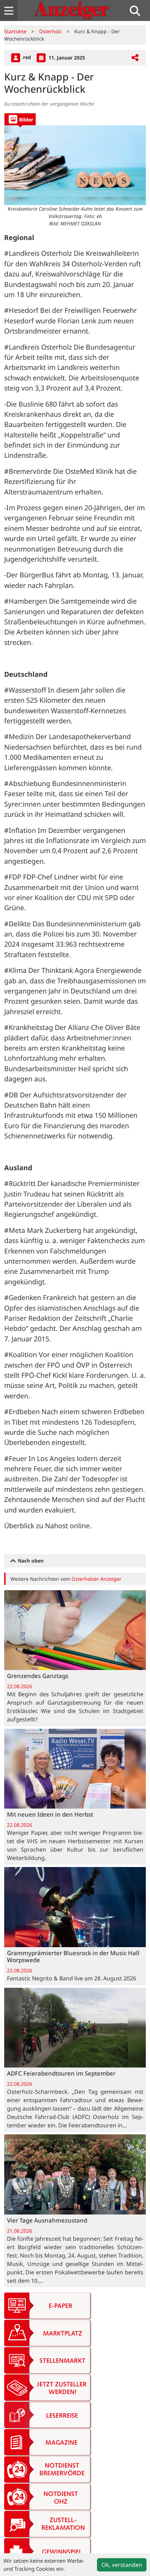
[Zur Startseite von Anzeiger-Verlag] (72, 10)
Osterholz (50, 31)
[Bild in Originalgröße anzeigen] (75, 165)
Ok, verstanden (122, 2565)
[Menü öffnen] (9, 11)
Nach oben (30, 1561)
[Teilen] (135, 58)
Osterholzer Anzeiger (96, 1579)
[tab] (20, 119)
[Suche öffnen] (138, 11)
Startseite (15, 31)
